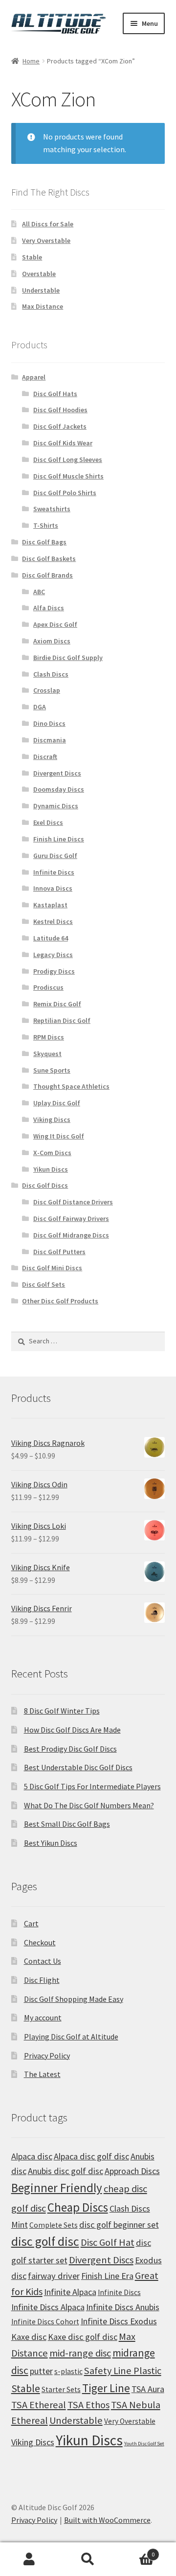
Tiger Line (106, 2388)
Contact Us (43, 1961)
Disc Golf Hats (55, 394)
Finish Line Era (107, 2276)
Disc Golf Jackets (60, 426)
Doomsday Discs (59, 789)
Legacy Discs (53, 955)
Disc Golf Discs (45, 1185)
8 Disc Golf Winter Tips (62, 1711)
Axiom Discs (52, 641)
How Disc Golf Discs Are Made (72, 1730)
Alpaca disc (32, 2156)
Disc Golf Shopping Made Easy (74, 1999)
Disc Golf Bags (44, 542)
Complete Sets (54, 2225)
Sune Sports (52, 1070)
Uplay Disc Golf (57, 1103)
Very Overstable (46, 240)
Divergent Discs (57, 773)
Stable (32, 257)
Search (88, 2559)
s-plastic (68, 2371)
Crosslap (47, 690)
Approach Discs (132, 2171)
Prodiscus (48, 987)
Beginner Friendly (57, 2188)
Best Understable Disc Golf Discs (78, 1767)
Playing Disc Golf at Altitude (71, 2037)
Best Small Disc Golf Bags (67, 1824)
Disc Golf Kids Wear (63, 443)
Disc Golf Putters (59, 1252)
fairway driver (54, 2276)
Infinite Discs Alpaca (48, 2307)
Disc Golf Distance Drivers (73, 1202)
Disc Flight (42, 1980)
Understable (41, 290)
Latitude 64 (51, 938)
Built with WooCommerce (107, 2520)
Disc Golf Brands (47, 575)
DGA (40, 707)
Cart (31, 1923)
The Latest (42, 2074)
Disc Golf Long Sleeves (68, 459)
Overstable (39, 274)
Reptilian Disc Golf (62, 1020)
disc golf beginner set (119, 2225)
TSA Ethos (88, 2405)
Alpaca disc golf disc (91, 2156)
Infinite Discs (54, 872)
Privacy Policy (47, 2056)
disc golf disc (45, 2241)
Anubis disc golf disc (66, 2171)
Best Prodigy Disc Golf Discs (70, 1749)
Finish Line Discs (59, 839)
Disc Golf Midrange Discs (71, 1235)
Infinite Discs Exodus (119, 2321)
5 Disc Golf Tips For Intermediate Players (92, 1786)
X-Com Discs (52, 1153)
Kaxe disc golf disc (83, 2337)
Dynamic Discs (56, 806)
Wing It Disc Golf (59, 1136)
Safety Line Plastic (123, 2371)
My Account (29, 2559)
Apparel (34, 377)
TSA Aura (148, 2389)
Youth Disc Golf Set (144, 2444)
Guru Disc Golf (55, 856)
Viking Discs (52, 1119)
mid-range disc (80, 2353)
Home (31, 61)
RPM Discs (49, 1037)
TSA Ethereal (39, 2405)
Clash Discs (51, 674)
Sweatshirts (52, 509)
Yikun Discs (51, 1169)
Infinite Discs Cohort (45, 2322)
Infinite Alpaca (70, 2292)
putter (41, 2371)
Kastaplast (50, 905)
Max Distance (43, 306)
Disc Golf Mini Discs (52, 1268)
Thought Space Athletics (71, 1086)
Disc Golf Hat (108, 2242)
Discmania (50, 740)
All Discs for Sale (48, 224)
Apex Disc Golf (55, 624)
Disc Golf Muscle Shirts (68, 476)
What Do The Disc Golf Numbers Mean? (89, 1805)
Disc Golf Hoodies (60, 410)
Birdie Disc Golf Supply (68, 658)
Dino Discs (49, 723)
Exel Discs (48, 822)
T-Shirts (46, 525)
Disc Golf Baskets (49, 559)
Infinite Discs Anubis (123, 2307)
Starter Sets (61, 2389)
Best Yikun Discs (51, 1843)
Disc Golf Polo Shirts (65, 493)
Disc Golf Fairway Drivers (71, 1218)
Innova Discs (53, 888)
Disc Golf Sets (44, 1284)
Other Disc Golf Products (60, 1301)
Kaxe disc (29, 2337)
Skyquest (47, 1054)
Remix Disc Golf (57, 1004)
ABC (39, 592)
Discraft (45, 757)
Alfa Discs (49, 608)
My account (43, 2017)
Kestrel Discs (53, 921)
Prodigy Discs (54, 971)
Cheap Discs (78, 2207)
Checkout (40, 1942)
